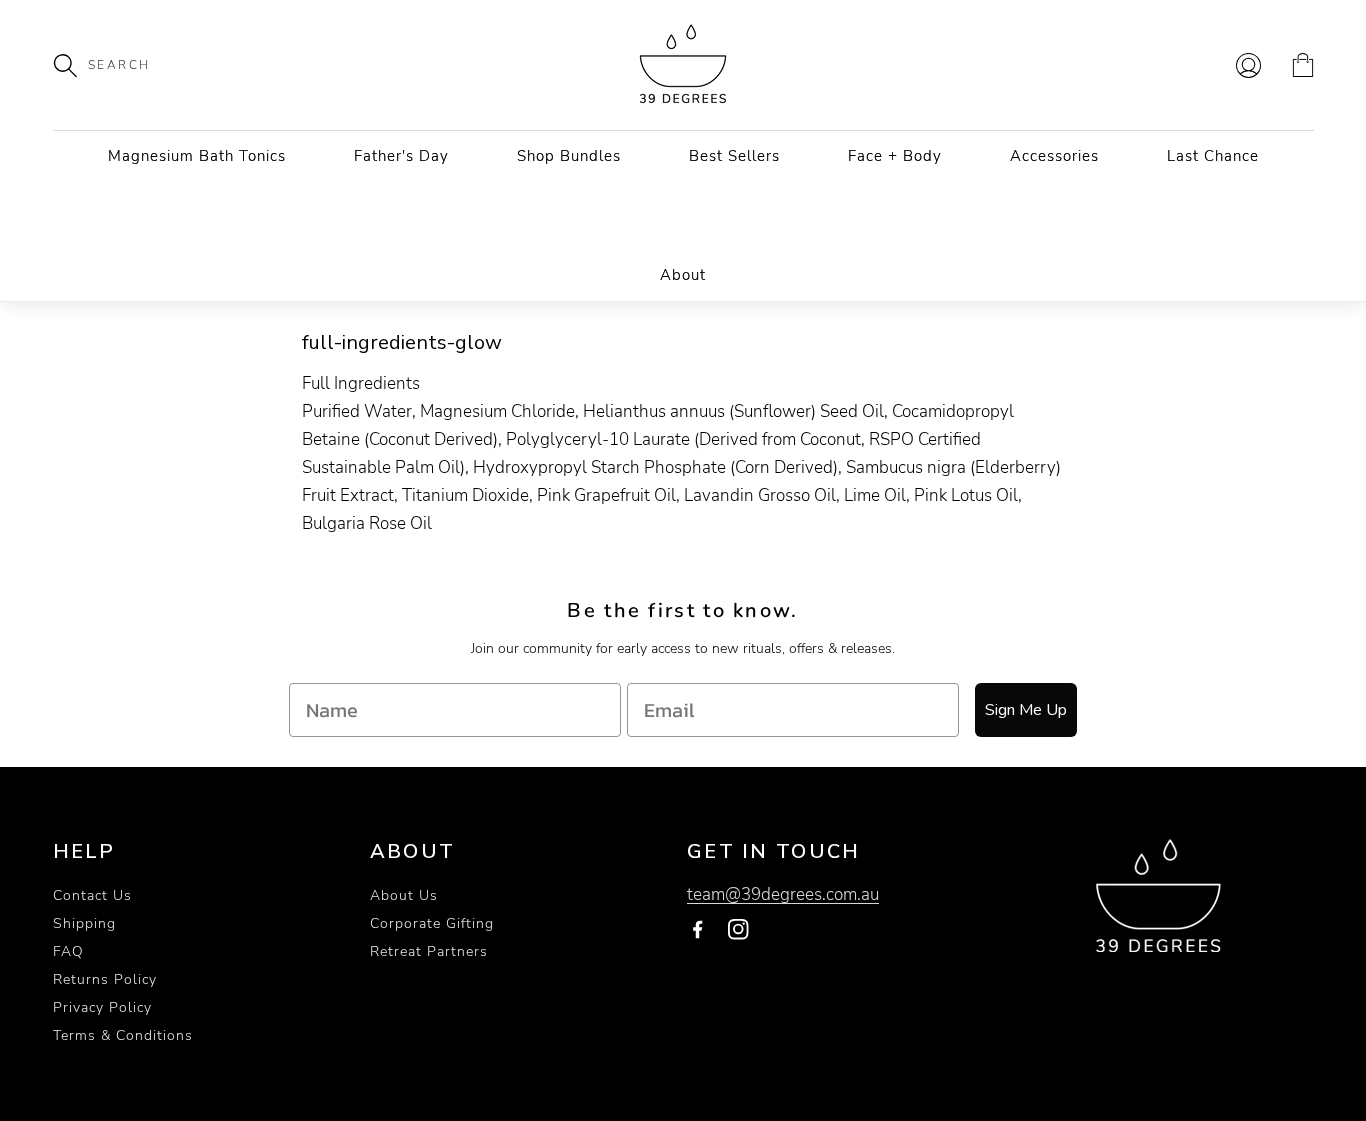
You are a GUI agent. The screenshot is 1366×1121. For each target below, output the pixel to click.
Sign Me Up (1026, 709)
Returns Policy (105, 979)
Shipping (84, 923)
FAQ (68, 951)
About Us (404, 895)
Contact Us (92, 895)
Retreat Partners (429, 951)
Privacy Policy (102, 1007)
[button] (76, 65)
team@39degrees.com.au (783, 894)
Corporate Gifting (432, 923)
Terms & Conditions (123, 1035)
